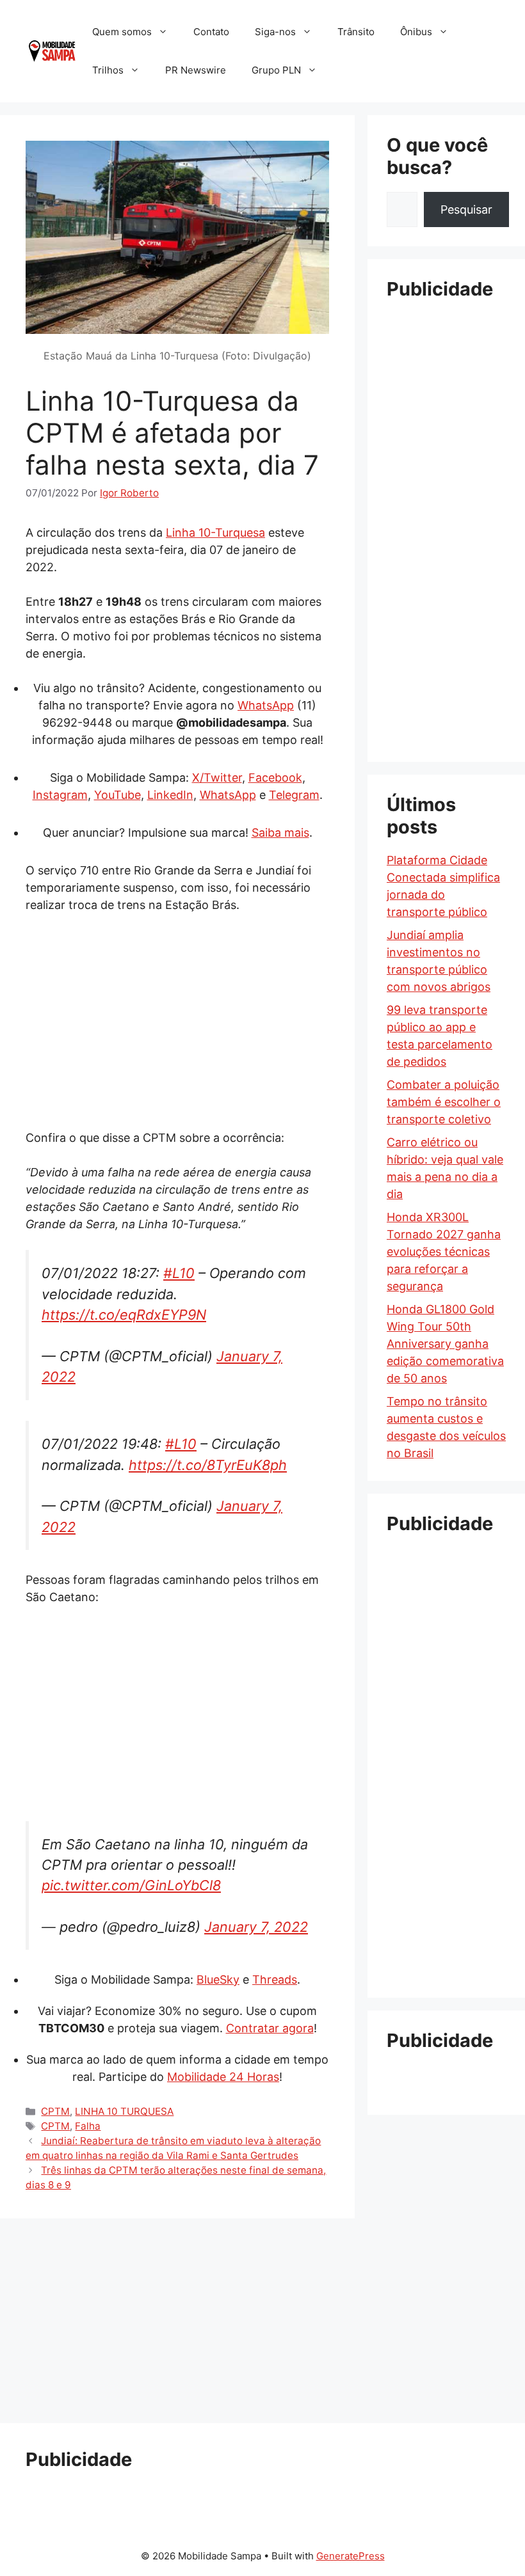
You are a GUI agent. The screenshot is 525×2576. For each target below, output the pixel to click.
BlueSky (218, 1979)
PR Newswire (196, 70)
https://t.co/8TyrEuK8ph (208, 1465)
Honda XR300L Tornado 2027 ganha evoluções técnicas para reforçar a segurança (444, 1252)
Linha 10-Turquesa (215, 533)
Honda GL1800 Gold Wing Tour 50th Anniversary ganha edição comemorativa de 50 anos (445, 1344)
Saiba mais (280, 833)
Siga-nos (275, 32)
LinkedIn (170, 795)
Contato (211, 32)
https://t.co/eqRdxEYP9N (124, 1315)
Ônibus (416, 32)
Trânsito (356, 32)
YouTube (117, 795)
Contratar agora (270, 2028)
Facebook (275, 778)
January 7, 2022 (256, 1927)
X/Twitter (217, 778)
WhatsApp (266, 705)
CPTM (55, 2111)
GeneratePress (351, 2556)
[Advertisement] (177, 1020)
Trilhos (108, 70)
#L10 (179, 1273)
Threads (275, 1979)
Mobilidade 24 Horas (223, 2077)
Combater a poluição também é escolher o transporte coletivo (444, 1102)
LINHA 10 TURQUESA (124, 2111)
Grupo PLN (276, 70)
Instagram (60, 795)
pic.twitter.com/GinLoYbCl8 (131, 1885)
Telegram (294, 795)
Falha (88, 2126)
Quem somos (122, 32)
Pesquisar (466, 209)
